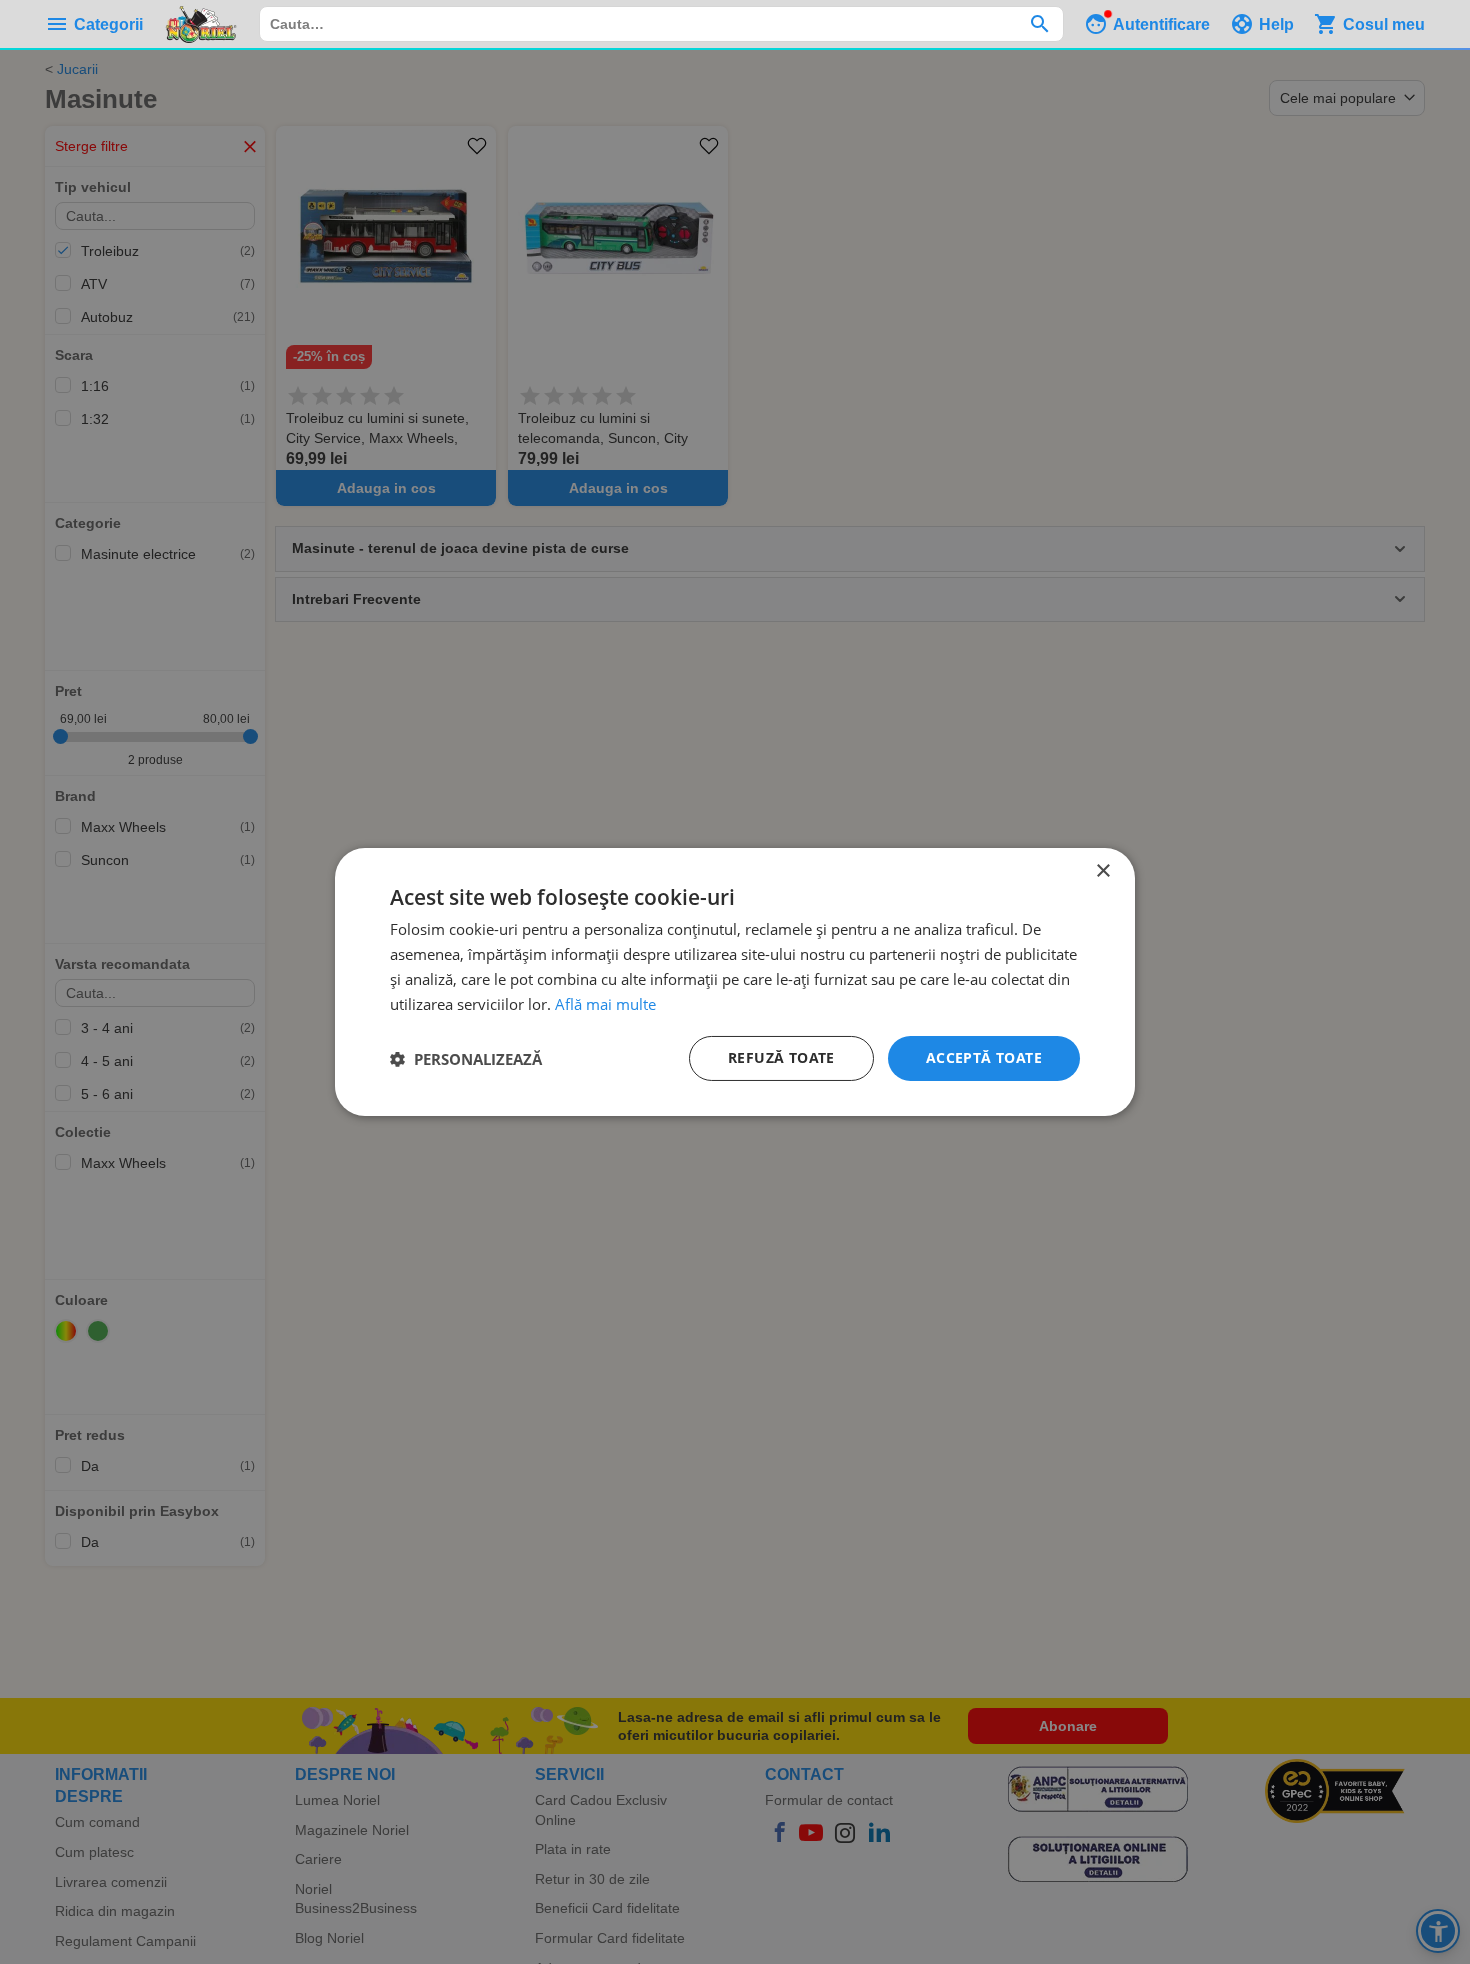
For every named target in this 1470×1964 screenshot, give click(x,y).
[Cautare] (1039, 24)
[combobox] (661, 24)
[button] (466, 1059)
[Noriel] (201, 24)
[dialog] (735, 982)
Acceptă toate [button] (984, 1057)
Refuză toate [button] (781, 1057)
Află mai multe (605, 1004)
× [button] (1102, 871)
